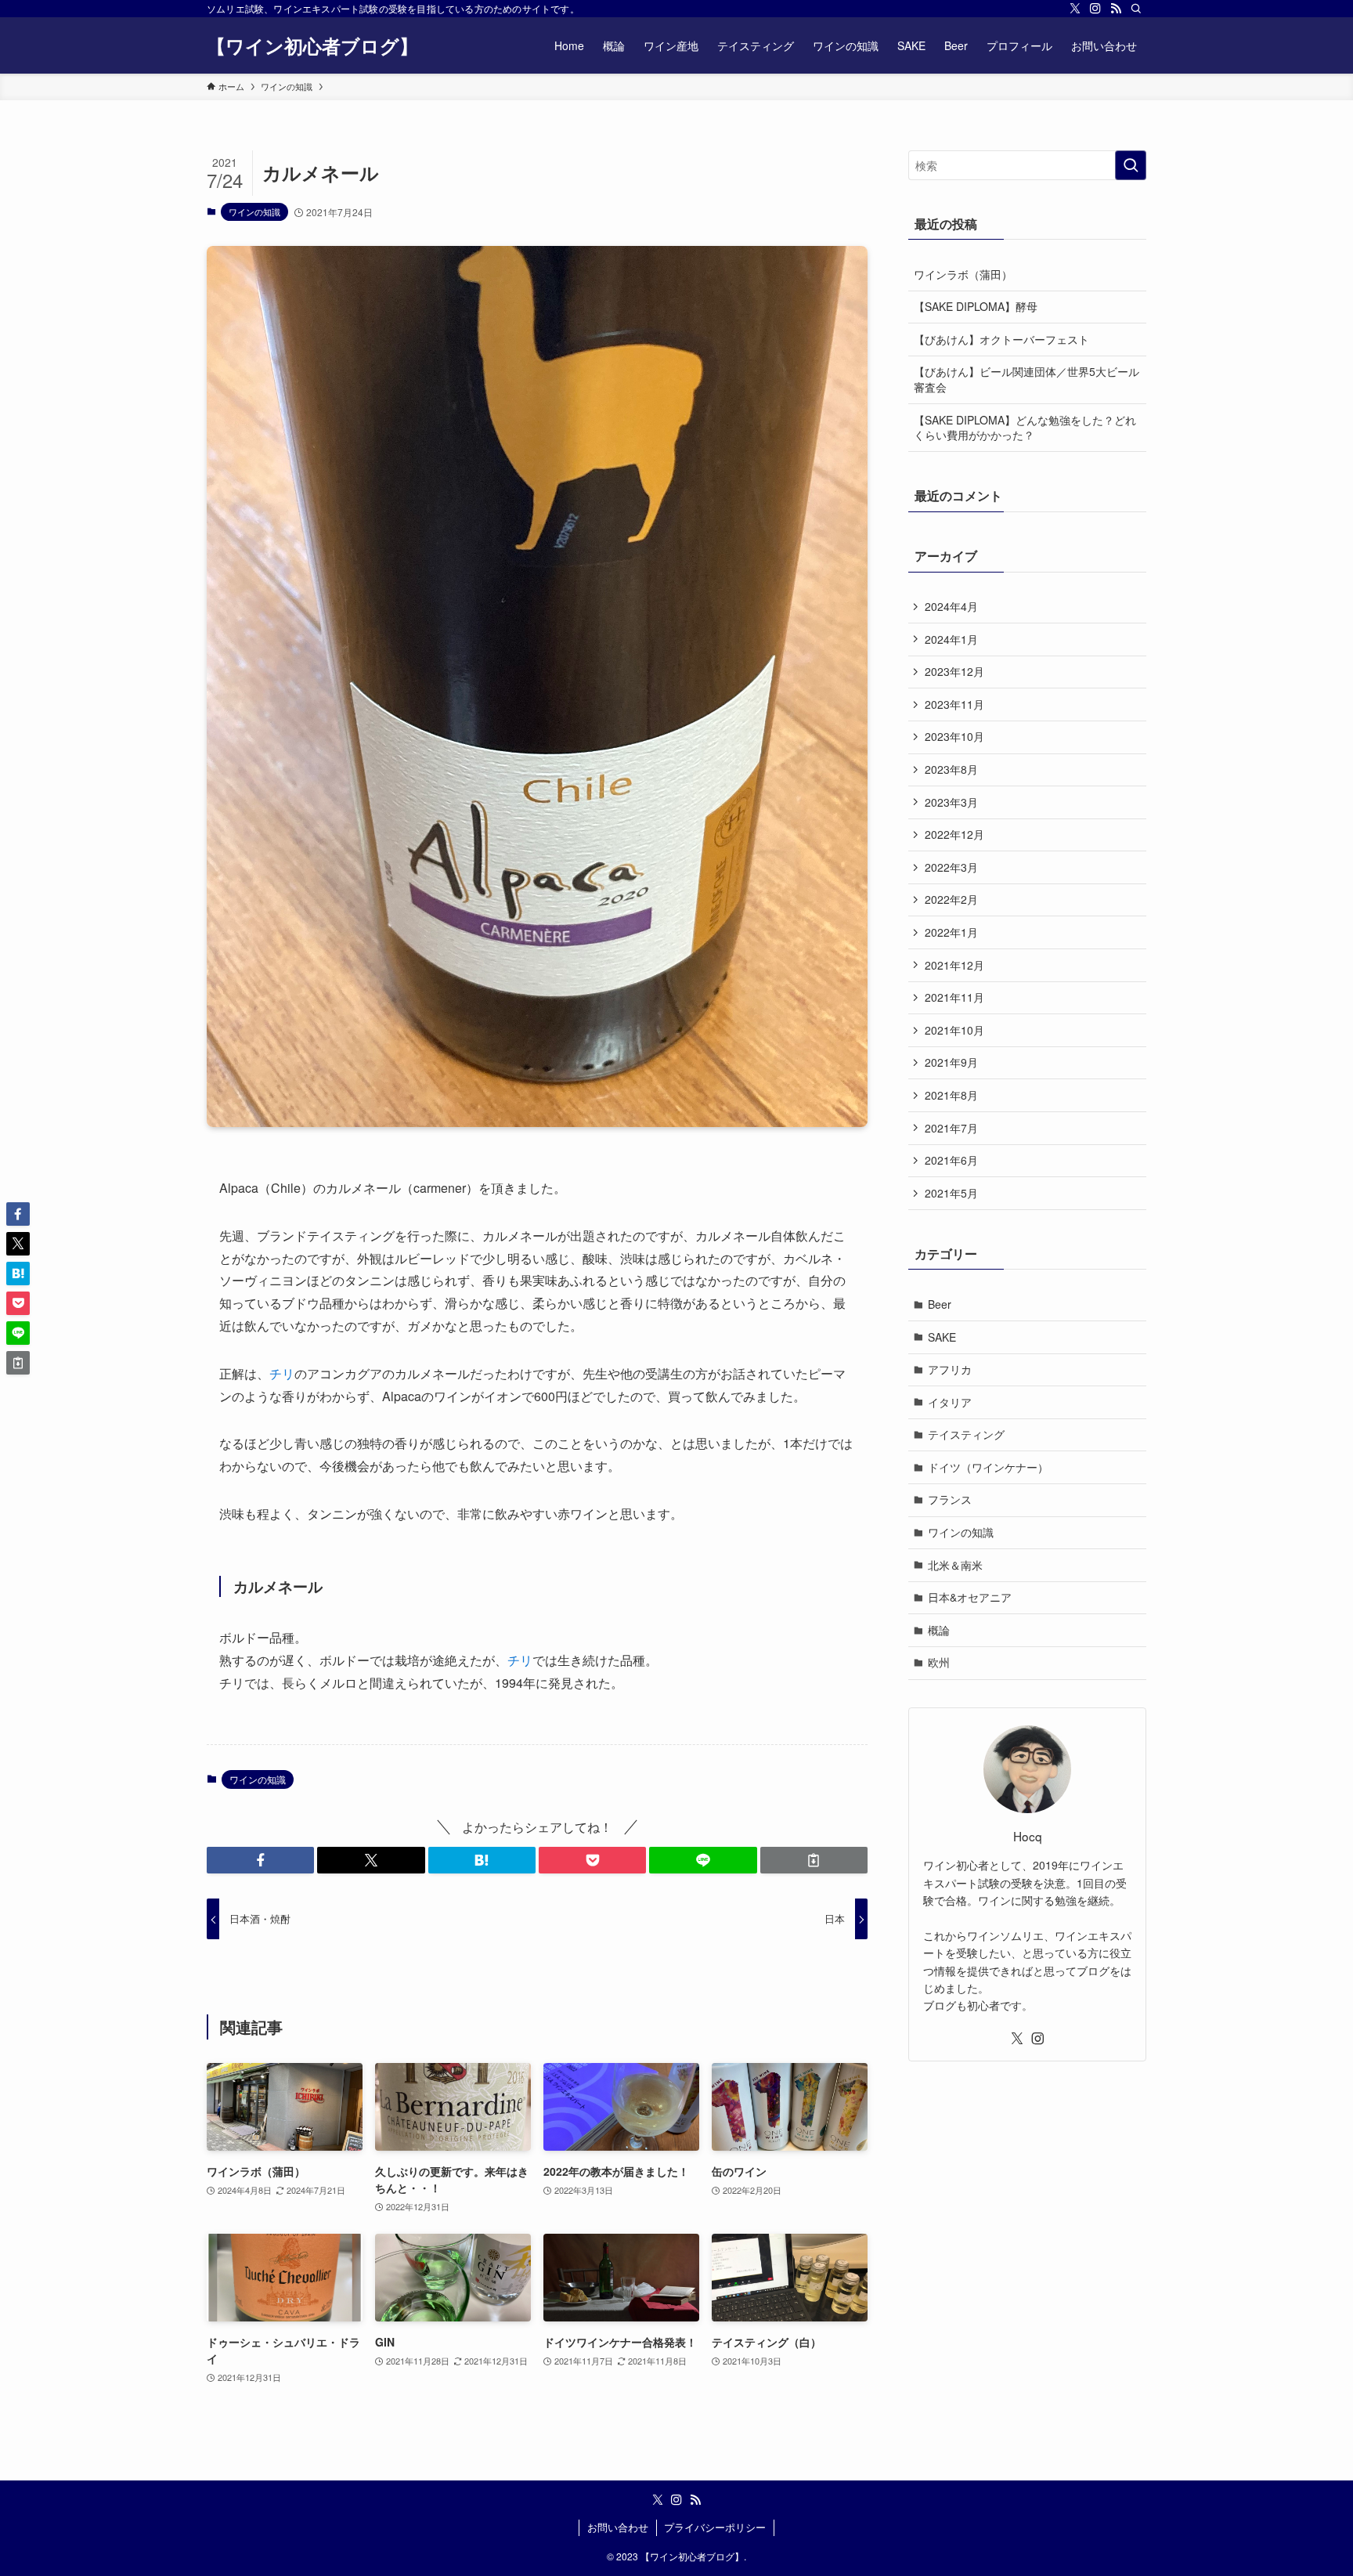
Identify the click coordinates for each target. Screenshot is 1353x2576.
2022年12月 (954, 834)
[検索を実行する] (1131, 165)
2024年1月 (951, 639)
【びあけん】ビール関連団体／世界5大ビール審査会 (1026, 379)
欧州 (939, 1662)
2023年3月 (951, 802)
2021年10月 (954, 1030)
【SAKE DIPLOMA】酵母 (976, 306)
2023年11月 (954, 704)
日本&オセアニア (970, 1597)
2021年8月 (951, 1095)
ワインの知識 (254, 211)
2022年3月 (951, 867)
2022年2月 (951, 899)
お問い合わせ (618, 2527)
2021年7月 (951, 1128)
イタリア (950, 1402)
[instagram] (1095, 9)
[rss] (1116, 9)
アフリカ (950, 1369)
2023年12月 (954, 671)
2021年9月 (951, 1062)
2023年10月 (954, 736)
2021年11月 (954, 997)
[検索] (1136, 9)
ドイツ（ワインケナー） (988, 1467)
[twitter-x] (1075, 9)
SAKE (942, 1337)
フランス (950, 1499)
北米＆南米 (955, 1565)
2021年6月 (951, 1160)
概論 (939, 1630)
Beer (940, 1304)
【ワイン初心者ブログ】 (312, 45)
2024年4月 (951, 606)
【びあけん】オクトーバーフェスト (1001, 339)
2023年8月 (951, 769)
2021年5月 (951, 1193)
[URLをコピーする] (814, 1860)
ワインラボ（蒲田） (963, 274)
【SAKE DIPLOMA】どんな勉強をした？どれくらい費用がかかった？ (1025, 428)
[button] (260, 1860)
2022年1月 (951, 932)
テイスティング (966, 1434)
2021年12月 (954, 965)
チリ (282, 1373)
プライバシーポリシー (715, 2527)
